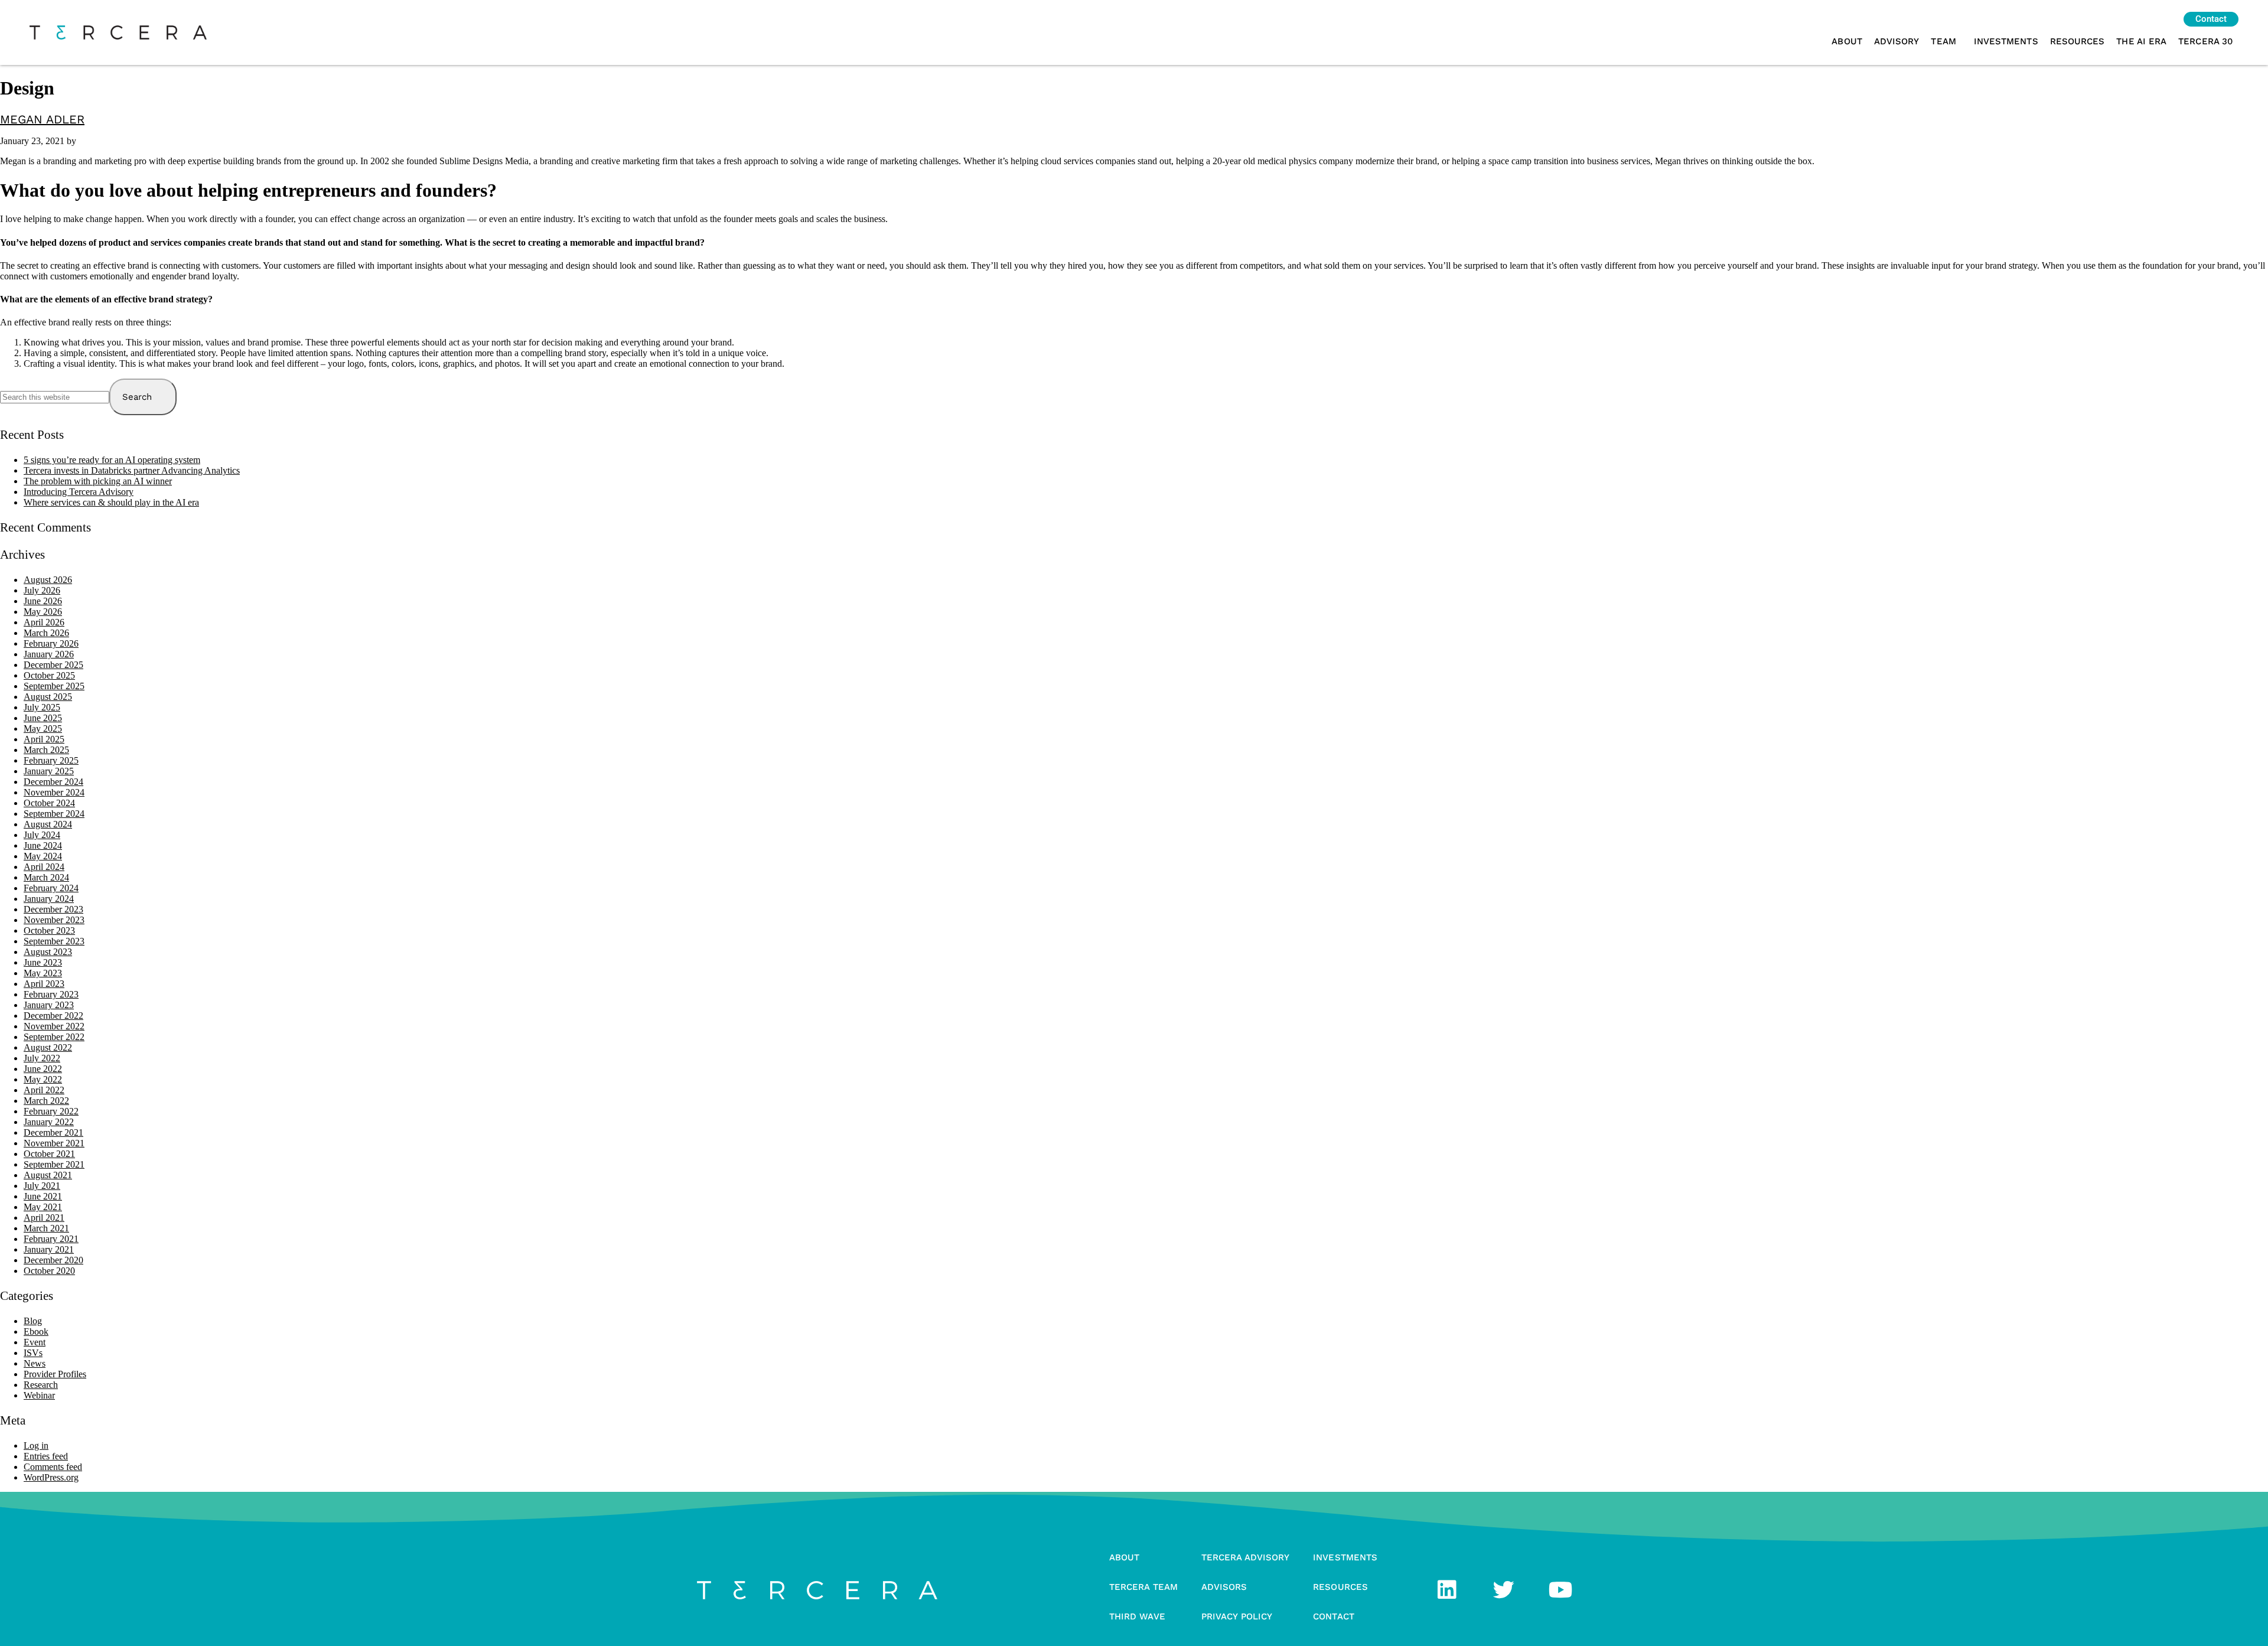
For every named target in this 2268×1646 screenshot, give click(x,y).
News (35, 1363)
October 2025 (49, 675)
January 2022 (49, 1122)
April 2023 (44, 984)
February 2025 (51, 760)
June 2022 (43, 1069)
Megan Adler (42, 119)
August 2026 (48, 580)
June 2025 (43, 718)
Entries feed (46, 1456)
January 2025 (49, 771)
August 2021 (48, 1175)
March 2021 (46, 1228)
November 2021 (54, 1143)
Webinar (39, 1395)
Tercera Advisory (1245, 1557)
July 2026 (42, 590)
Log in (36, 1445)
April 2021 (44, 1218)
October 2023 (49, 930)
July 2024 (42, 835)
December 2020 (53, 1260)
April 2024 (44, 867)
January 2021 (49, 1249)
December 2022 (53, 1016)
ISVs (33, 1353)
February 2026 (51, 643)
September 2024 (54, 814)
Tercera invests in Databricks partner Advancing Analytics (132, 470)
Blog (33, 1321)
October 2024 (49, 803)
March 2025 (46, 750)
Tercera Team (1143, 1587)
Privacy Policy (1237, 1616)
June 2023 (43, 962)
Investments (2006, 41)
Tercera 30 (2205, 41)
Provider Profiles (55, 1374)
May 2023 (43, 973)
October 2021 (49, 1154)
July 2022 (42, 1058)
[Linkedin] (1447, 1590)
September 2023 (54, 941)
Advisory (1897, 41)
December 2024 (53, 782)
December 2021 (53, 1132)
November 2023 (54, 920)
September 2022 (54, 1037)
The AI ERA (2141, 41)
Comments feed (53, 1467)
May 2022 (43, 1079)
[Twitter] (1504, 1590)
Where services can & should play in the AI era (111, 502)
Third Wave (1137, 1616)
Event (35, 1342)
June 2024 (43, 845)
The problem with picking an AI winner (98, 481)
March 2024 (46, 877)
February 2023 (51, 994)
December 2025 (53, 665)
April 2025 (44, 739)
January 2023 (49, 1005)
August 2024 (48, 824)
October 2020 (49, 1271)
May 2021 (43, 1207)
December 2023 (53, 909)
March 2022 (46, 1101)
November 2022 (54, 1026)
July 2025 (42, 707)
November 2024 (54, 792)
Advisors (1224, 1587)
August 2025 (48, 697)
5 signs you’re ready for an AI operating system (112, 460)
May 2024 (43, 856)
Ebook (36, 1332)
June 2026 (43, 601)
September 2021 (54, 1164)
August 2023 (48, 952)
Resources (2078, 41)
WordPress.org (51, 1477)
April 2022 (44, 1090)
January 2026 (49, 654)
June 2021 (43, 1196)
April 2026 (44, 622)
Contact (1334, 1616)
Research (41, 1385)
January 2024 (49, 899)
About (1847, 41)
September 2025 (54, 686)
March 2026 (46, 633)
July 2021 (42, 1186)
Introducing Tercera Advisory (79, 492)
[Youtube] (1560, 1590)
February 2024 (51, 888)
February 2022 (51, 1111)
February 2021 (51, 1239)
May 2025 (43, 729)
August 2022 (48, 1047)
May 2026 (43, 612)
